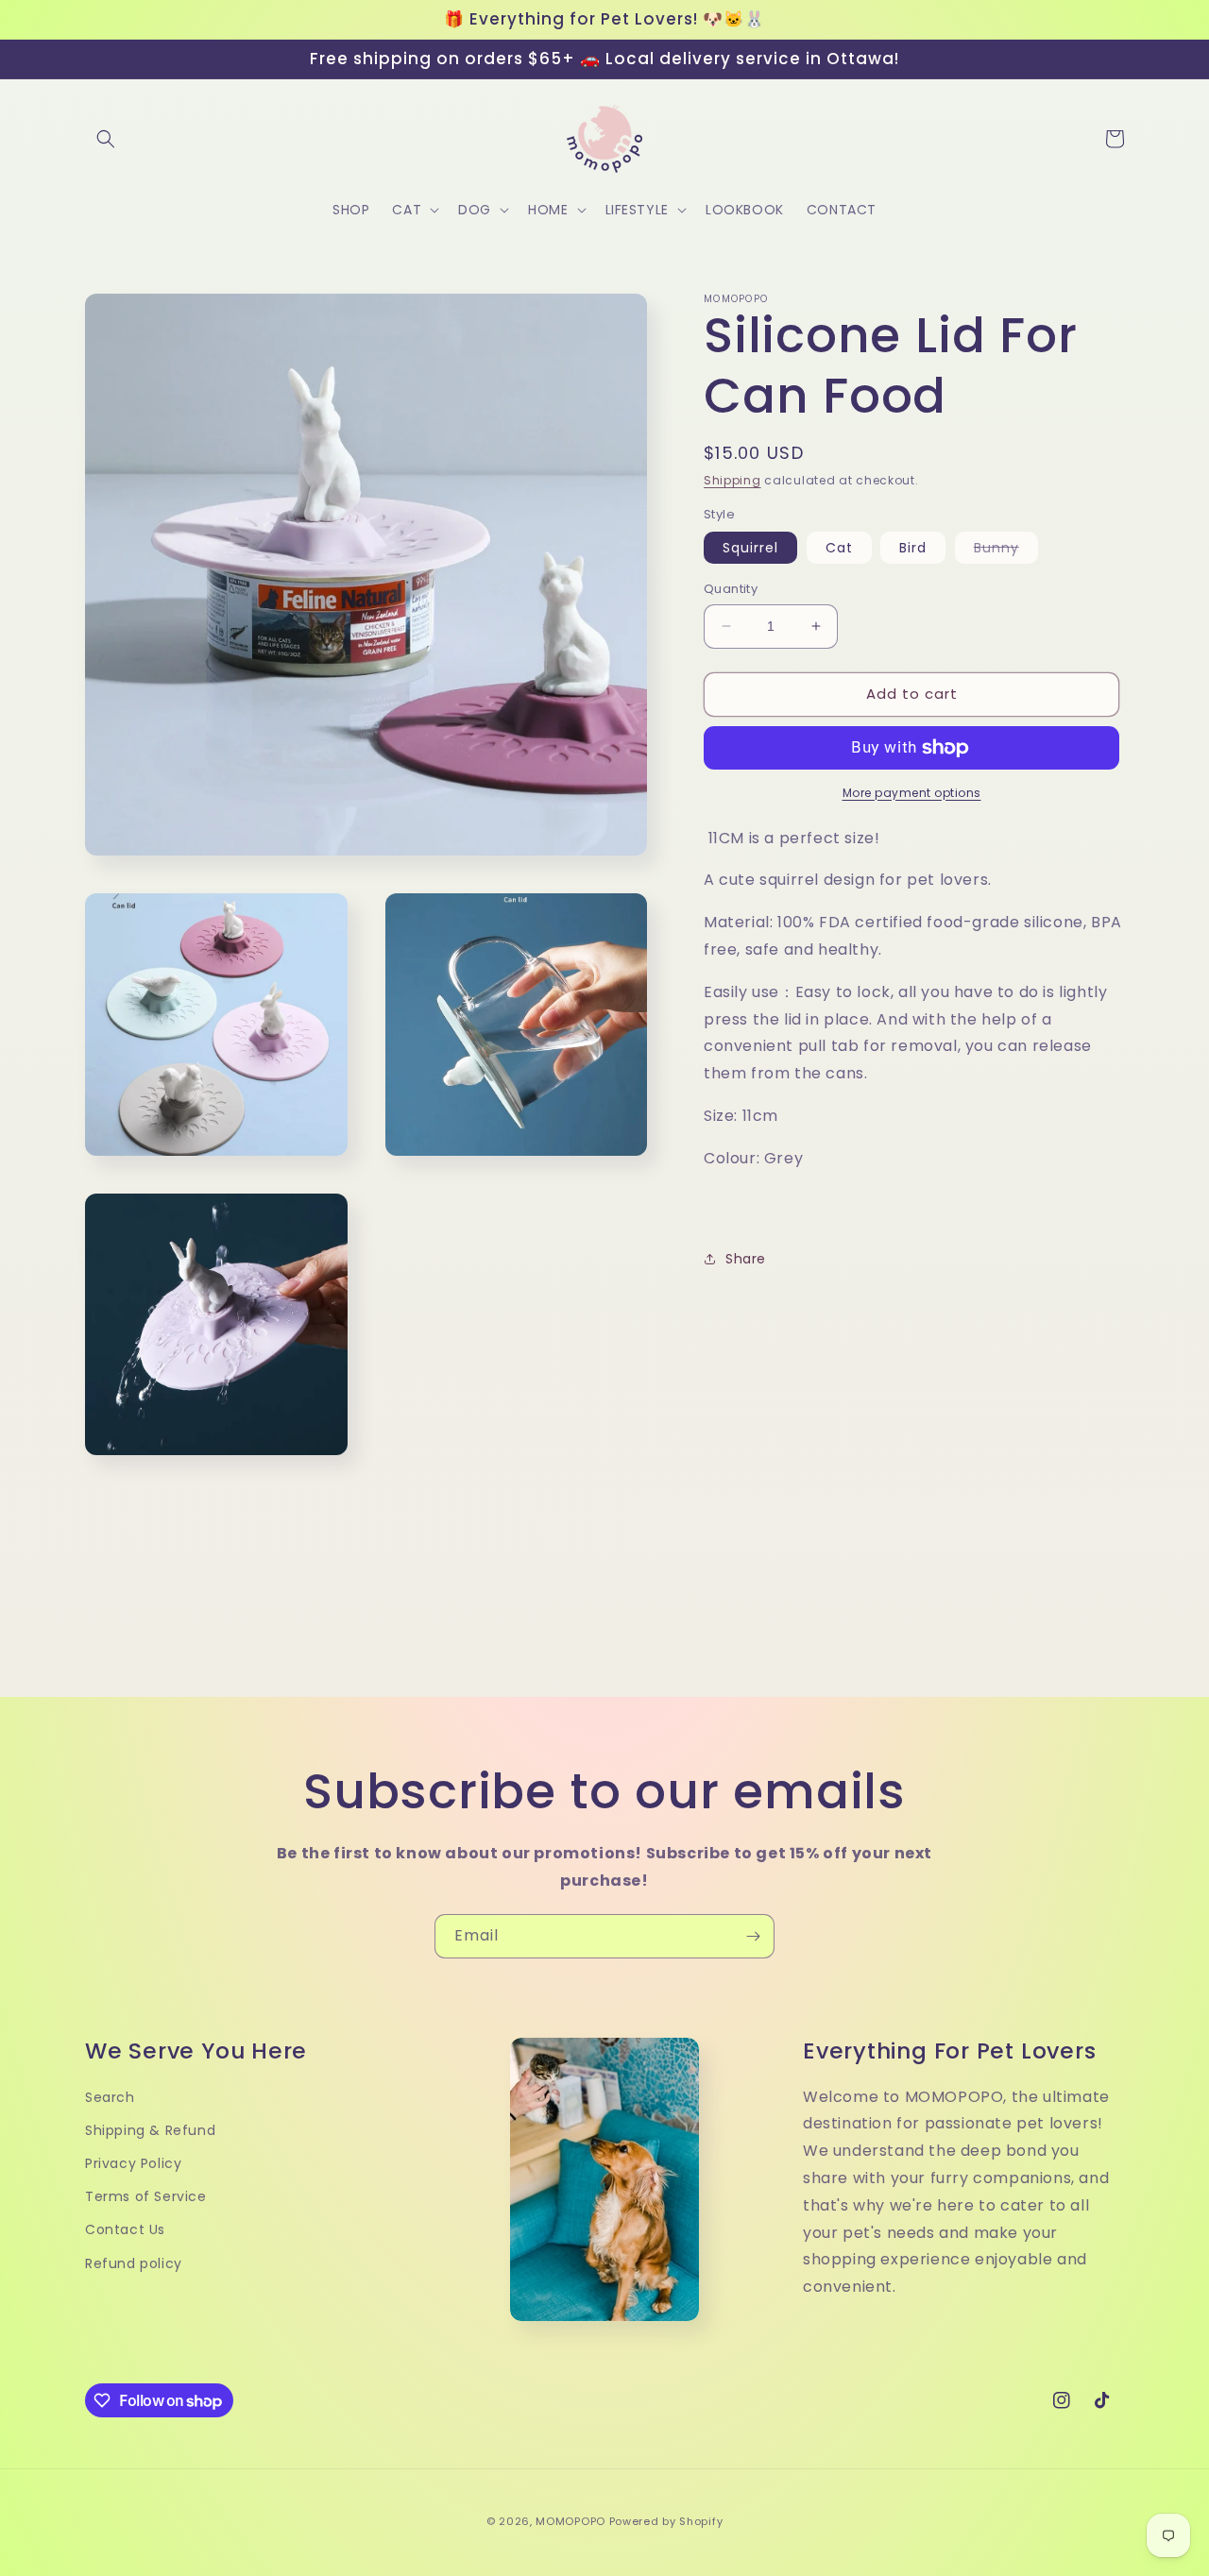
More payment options (912, 793)
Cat (839, 548)
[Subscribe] (753, 1936)
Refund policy (134, 2263)
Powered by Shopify (666, 2521)
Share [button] (746, 1259)
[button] (106, 139)
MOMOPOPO (570, 2521)
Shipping (732, 480)
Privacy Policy (133, 2163)
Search (110, 2097)
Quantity (731, 589)
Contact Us (125, 2229)
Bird (913, 548)
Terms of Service (146, 2196)
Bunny (1006, 551)
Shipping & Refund (150, 2130)
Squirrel (750, 548)
